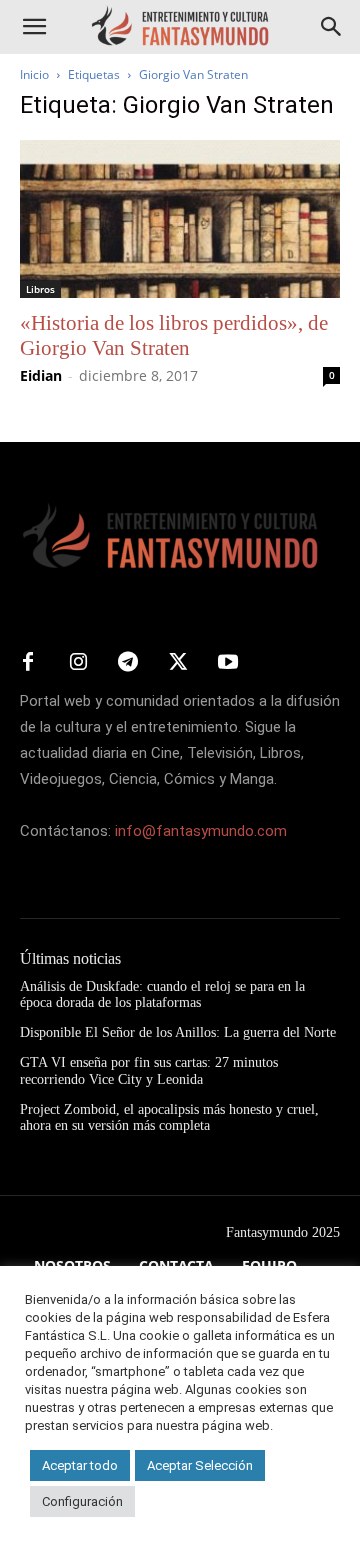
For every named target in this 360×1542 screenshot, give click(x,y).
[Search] (332, 27)
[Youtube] (228, 663)
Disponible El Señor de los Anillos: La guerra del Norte (178, 1032)
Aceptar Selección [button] (200, 1465)
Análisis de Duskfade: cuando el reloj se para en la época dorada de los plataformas (162, 995)
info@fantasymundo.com (201, 831)
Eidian (41, 375)
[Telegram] (128, 663)
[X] (178, 663)
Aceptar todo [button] (80, 1465)
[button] (34, 27)
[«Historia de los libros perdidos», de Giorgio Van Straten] (180, 219)
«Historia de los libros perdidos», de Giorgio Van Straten (174, 335)
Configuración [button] (82, 1501)
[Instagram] (78, 663)
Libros (40, 289)
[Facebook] (28, 663)
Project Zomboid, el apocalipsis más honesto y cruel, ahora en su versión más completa (169, 1118)
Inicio (34, 74)
